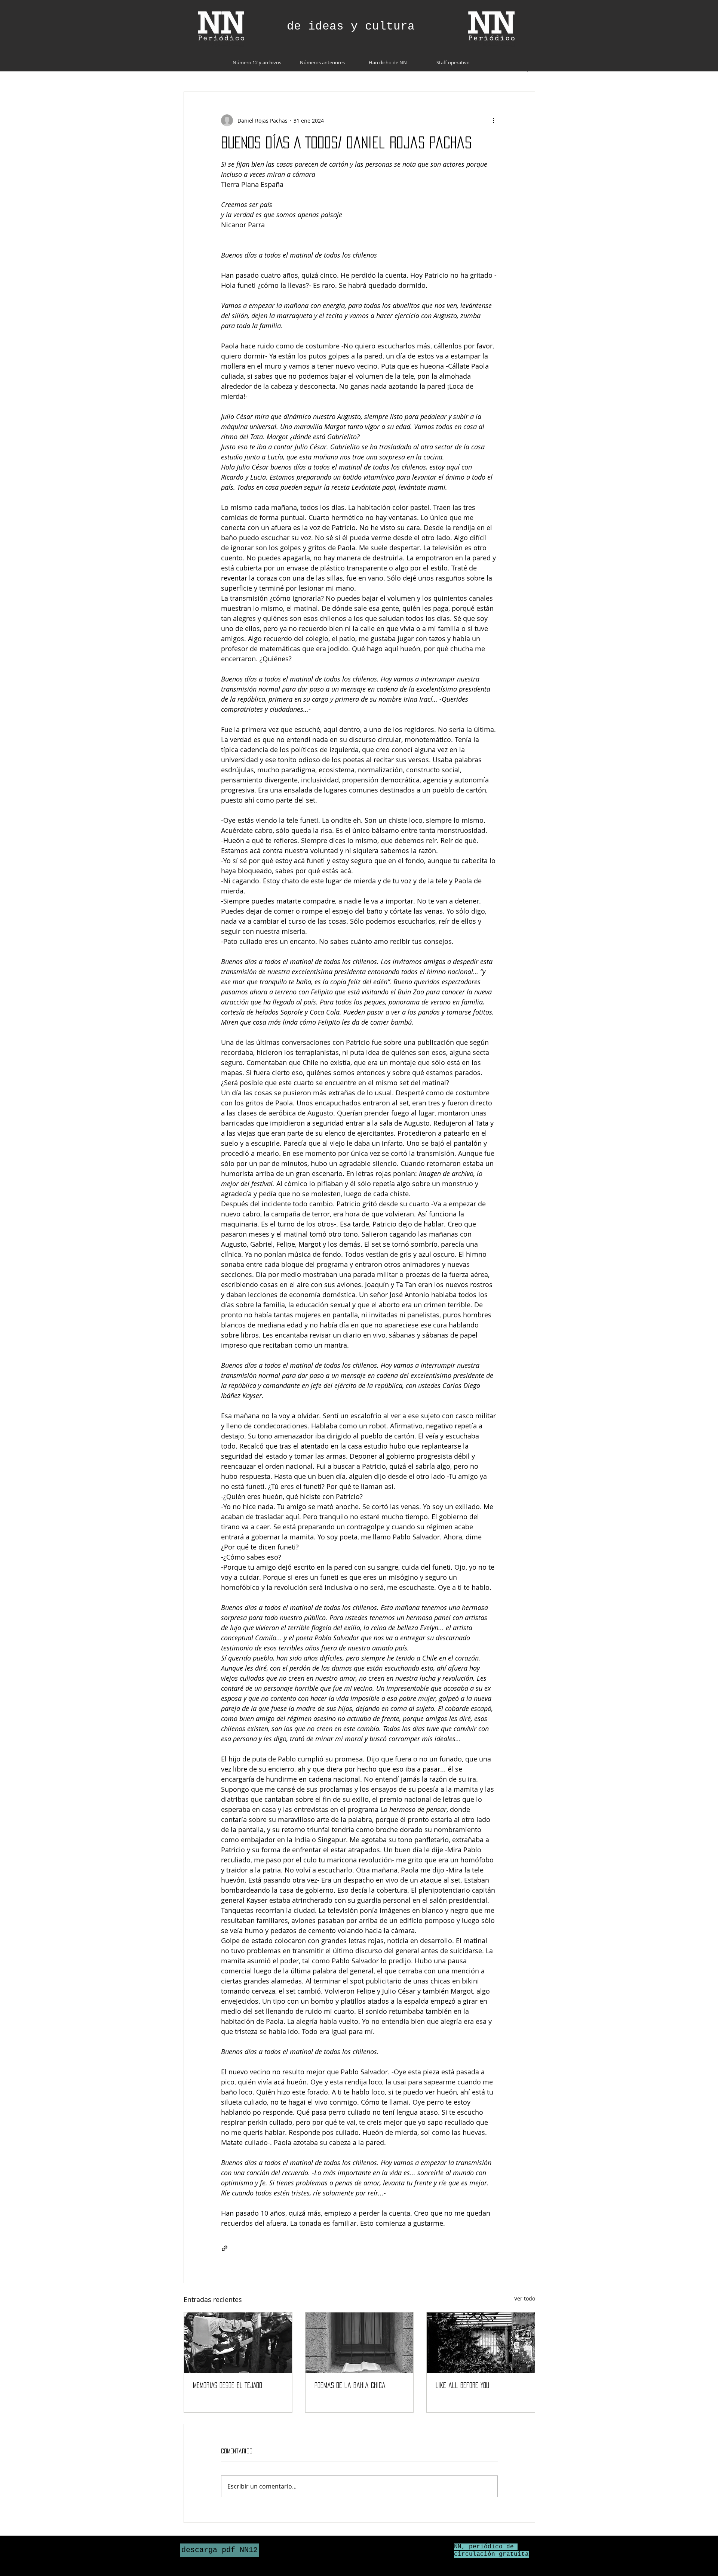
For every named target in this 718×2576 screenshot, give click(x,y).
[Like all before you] (481, 2343)
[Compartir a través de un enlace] (225, 2248)
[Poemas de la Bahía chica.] (360, 2343)
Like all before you (462, 2385)
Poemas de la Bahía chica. (351, 2385)
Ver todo (525, 2298)
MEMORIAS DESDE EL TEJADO (228, 2385)
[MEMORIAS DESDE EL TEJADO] (238, 2343)
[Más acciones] (493, 120)
